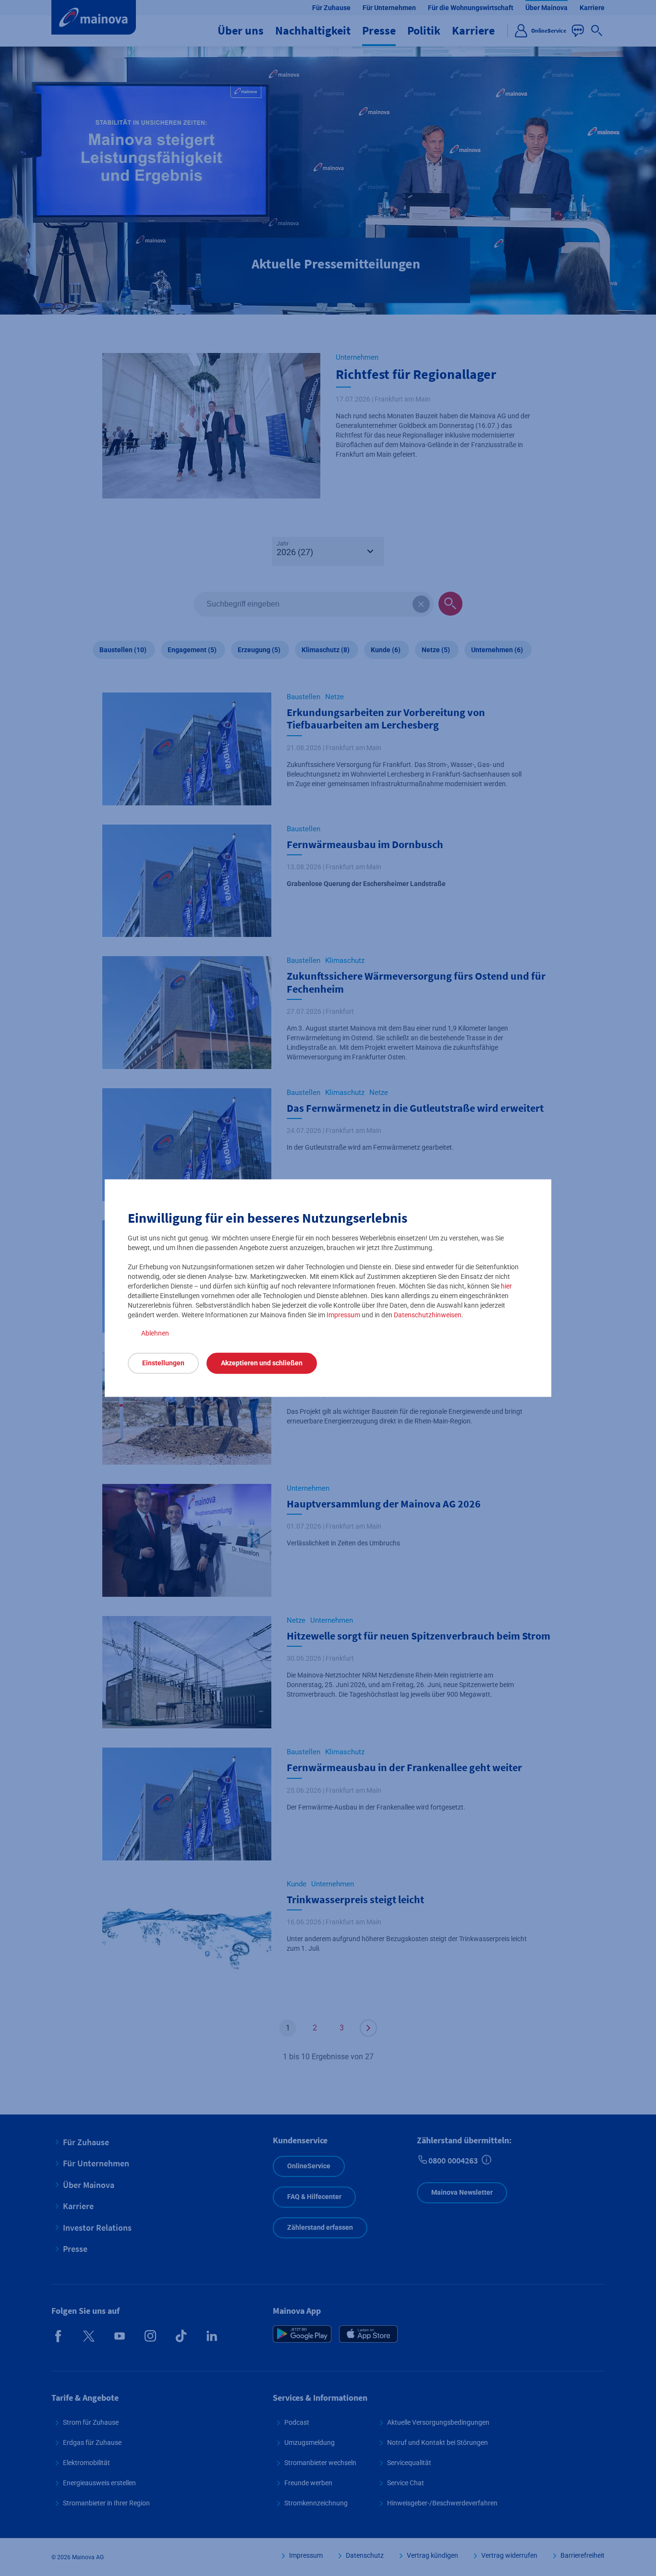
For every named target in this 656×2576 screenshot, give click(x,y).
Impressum (343, 1314)
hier (506, 1286)
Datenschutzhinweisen (428, 1314)
